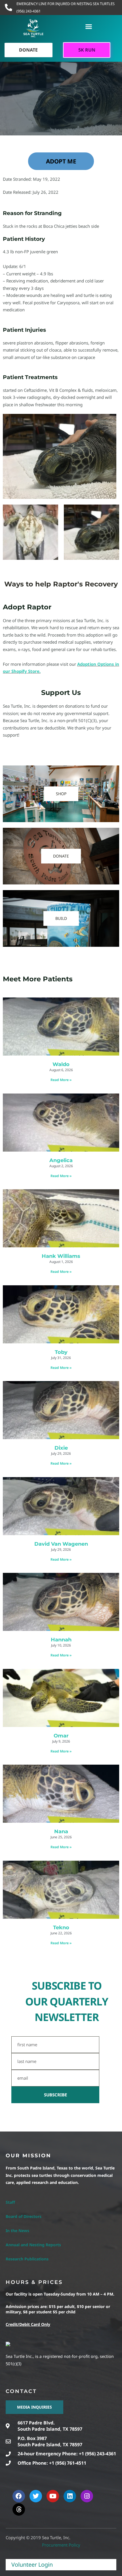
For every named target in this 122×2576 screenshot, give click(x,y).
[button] (89, 27)
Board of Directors (24, 2216)
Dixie (61, 1448)
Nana (61, 1832)
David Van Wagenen (61, 1544)
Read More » (61, 1080)
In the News (17, 2231)
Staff (10, 2202)
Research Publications (27, 2259)
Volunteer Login (32, 2565)
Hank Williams (61, 1256)
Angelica (61, 1160)
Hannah (61, 1640)
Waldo (61, 1064)
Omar (61, 1736)
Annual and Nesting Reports (33, 2245)
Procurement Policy (61, 2545)
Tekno (61, 1928)
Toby (61, 1352)
